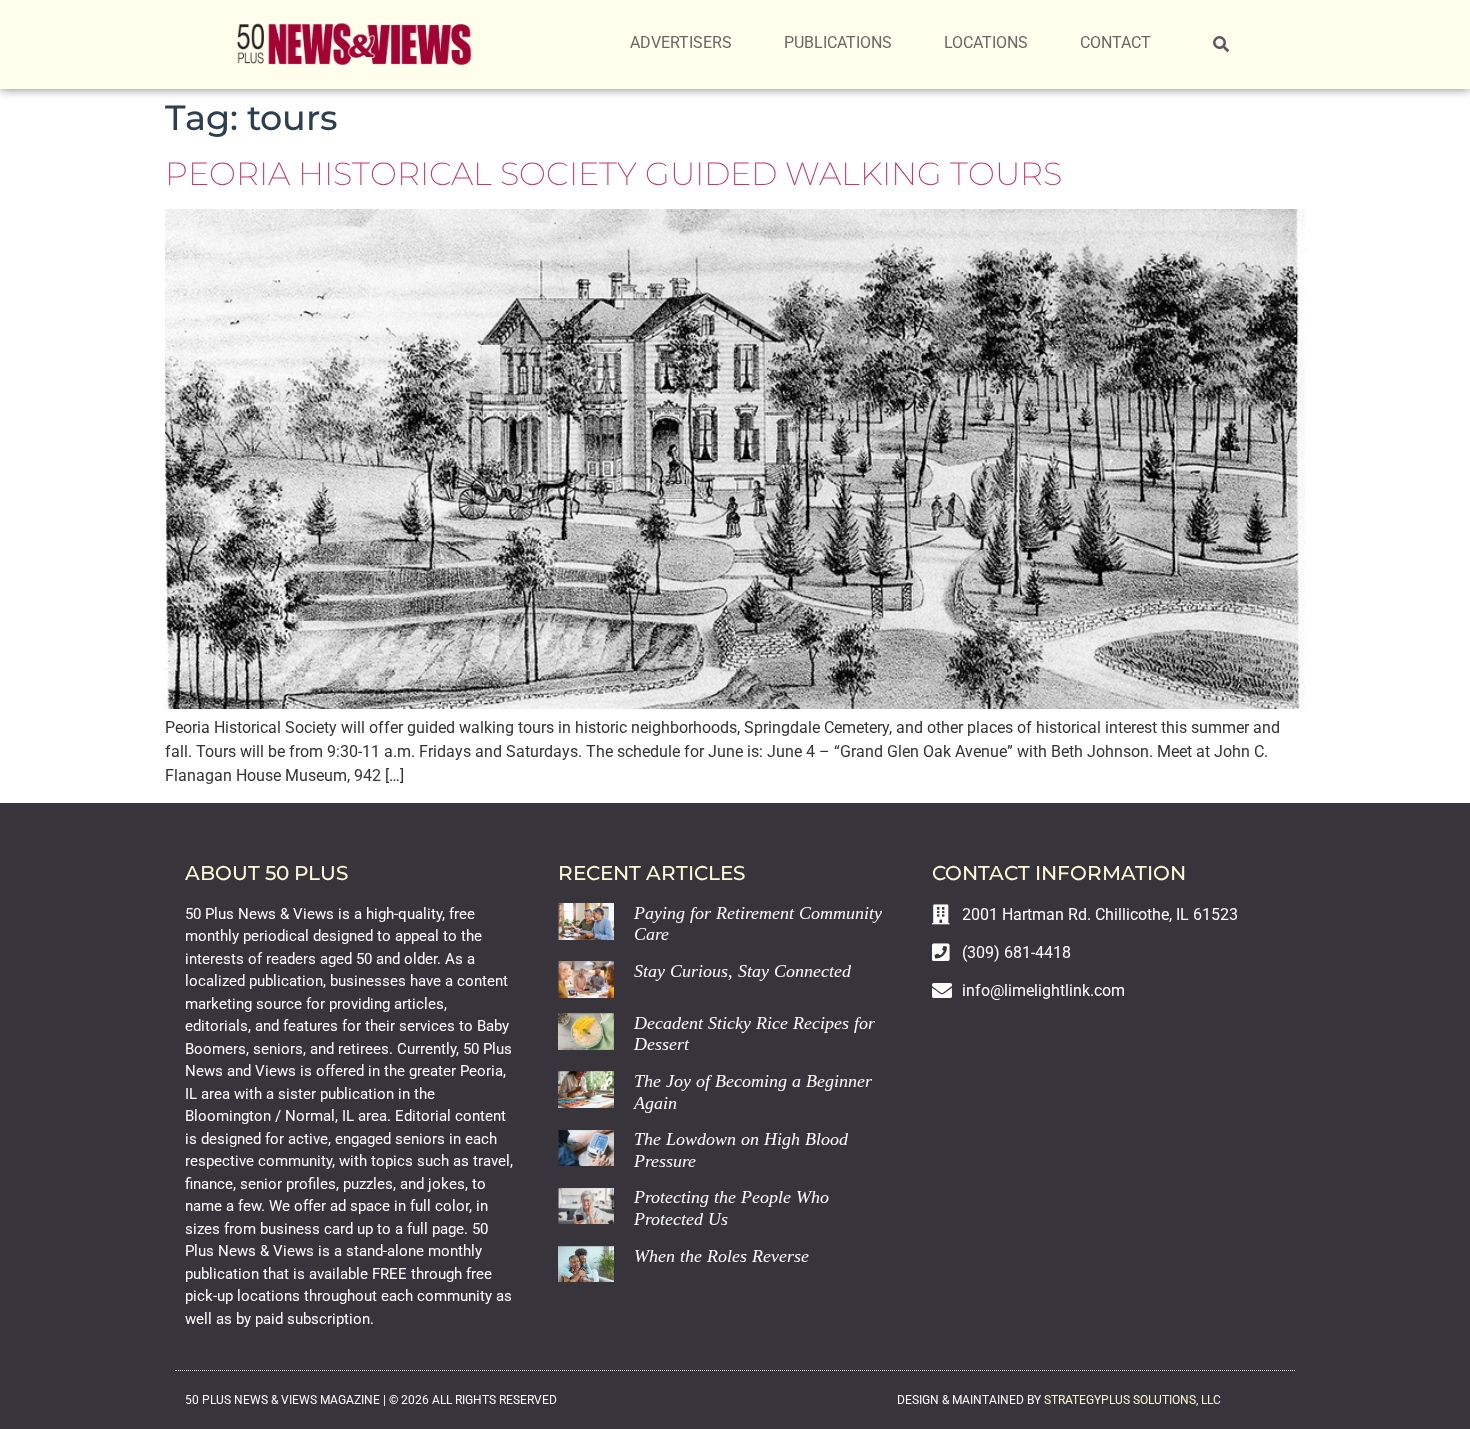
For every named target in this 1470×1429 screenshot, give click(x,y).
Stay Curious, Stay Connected (742, 971)
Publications (838, 42)
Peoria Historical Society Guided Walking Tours (613, 173)
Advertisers (681, 42)
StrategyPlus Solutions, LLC (1132, 1400)
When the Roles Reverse (721, 1256)
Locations (986, 42)
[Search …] (1221, 45)
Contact (1115, 42)
